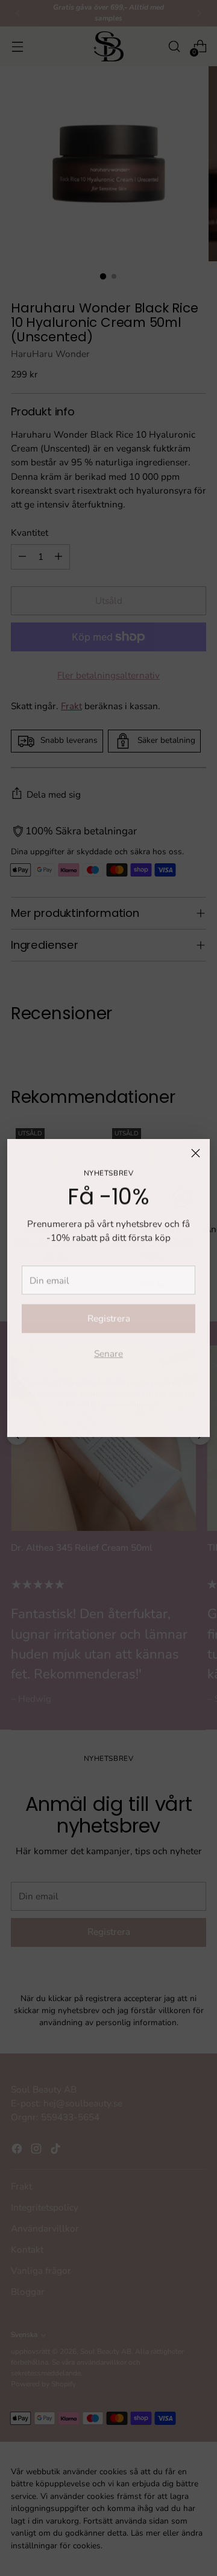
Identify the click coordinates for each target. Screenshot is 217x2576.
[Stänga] (196, 1153)
